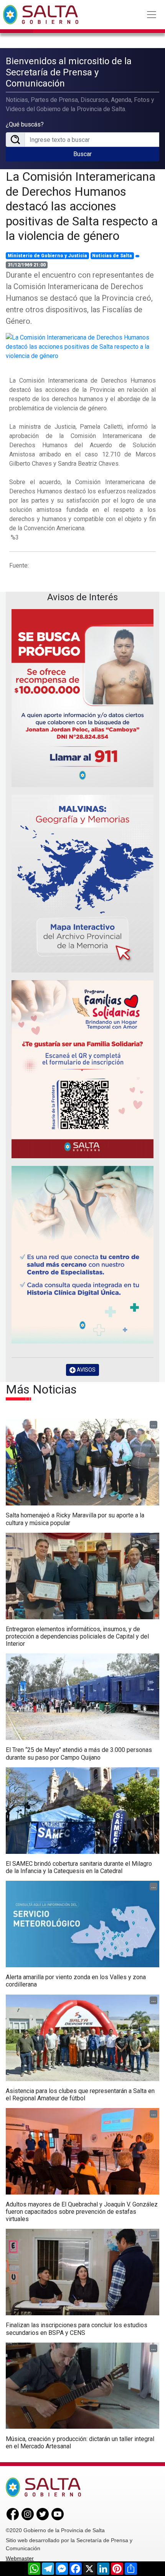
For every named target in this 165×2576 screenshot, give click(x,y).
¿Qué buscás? (25, 124)
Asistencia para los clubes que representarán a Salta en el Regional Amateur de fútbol (80, 2095)
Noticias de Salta (112, 256)
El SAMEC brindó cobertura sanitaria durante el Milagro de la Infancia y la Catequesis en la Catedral (79, 1867)
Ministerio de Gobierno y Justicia (47, 256)
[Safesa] (82, 1255)
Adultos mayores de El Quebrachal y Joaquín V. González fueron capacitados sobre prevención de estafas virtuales (82, 2212)
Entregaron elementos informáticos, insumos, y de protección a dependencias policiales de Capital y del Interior (77, 1636)
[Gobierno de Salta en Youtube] (58, 2514)
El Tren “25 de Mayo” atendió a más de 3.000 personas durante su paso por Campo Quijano (79, 1753)
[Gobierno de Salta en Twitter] (43, 2514)
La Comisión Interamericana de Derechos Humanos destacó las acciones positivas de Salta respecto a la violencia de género (82, 206)
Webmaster (20, 2558)
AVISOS (86, 1370)
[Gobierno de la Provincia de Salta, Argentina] (41, 15)
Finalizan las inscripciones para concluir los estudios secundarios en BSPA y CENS (77, 2329)
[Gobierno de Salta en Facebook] (13, 2514)
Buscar (82, 154)
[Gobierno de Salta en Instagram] (28, 2514)
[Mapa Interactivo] (82, 884)
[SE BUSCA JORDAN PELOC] (82, 698)
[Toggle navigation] (152, 15)
